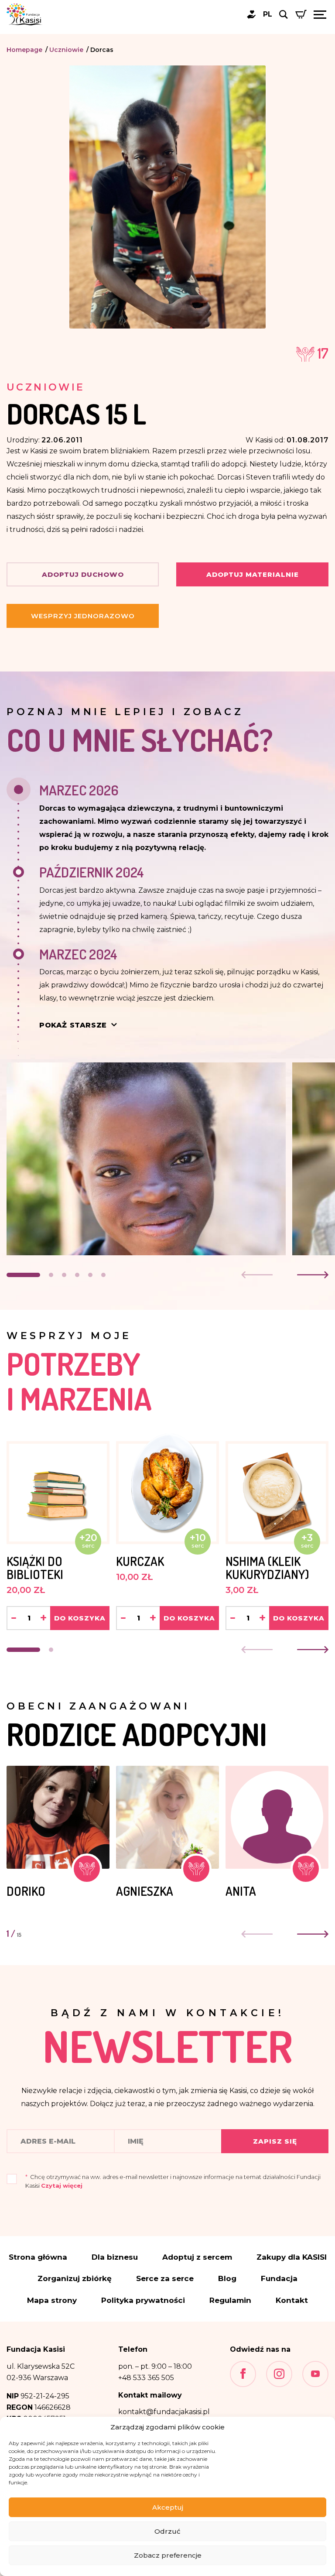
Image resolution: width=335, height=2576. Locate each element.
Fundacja (279, 2279)
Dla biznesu (115, 2257)
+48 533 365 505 (146, 2378)
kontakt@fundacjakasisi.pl (164, 2412)
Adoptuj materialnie (253, 574)
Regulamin (230, 2300)
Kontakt (292, 2300)
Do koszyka (80, 1618)
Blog (227, 2279)
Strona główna (38, 2257)
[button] (23, 1275)
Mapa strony (52, 2300)
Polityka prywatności (143, 2300)
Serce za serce (165, 2279)
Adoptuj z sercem (197, 2257)
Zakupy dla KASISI (292, 2257)
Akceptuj (168, 2507)
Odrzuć (167, 2531)
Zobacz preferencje (168, 2555)
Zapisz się (275, 2141)
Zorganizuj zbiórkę (75, 2279)
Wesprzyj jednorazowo (83, 616)
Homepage (24, 50)
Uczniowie (66, 50)
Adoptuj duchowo (83, 574)
